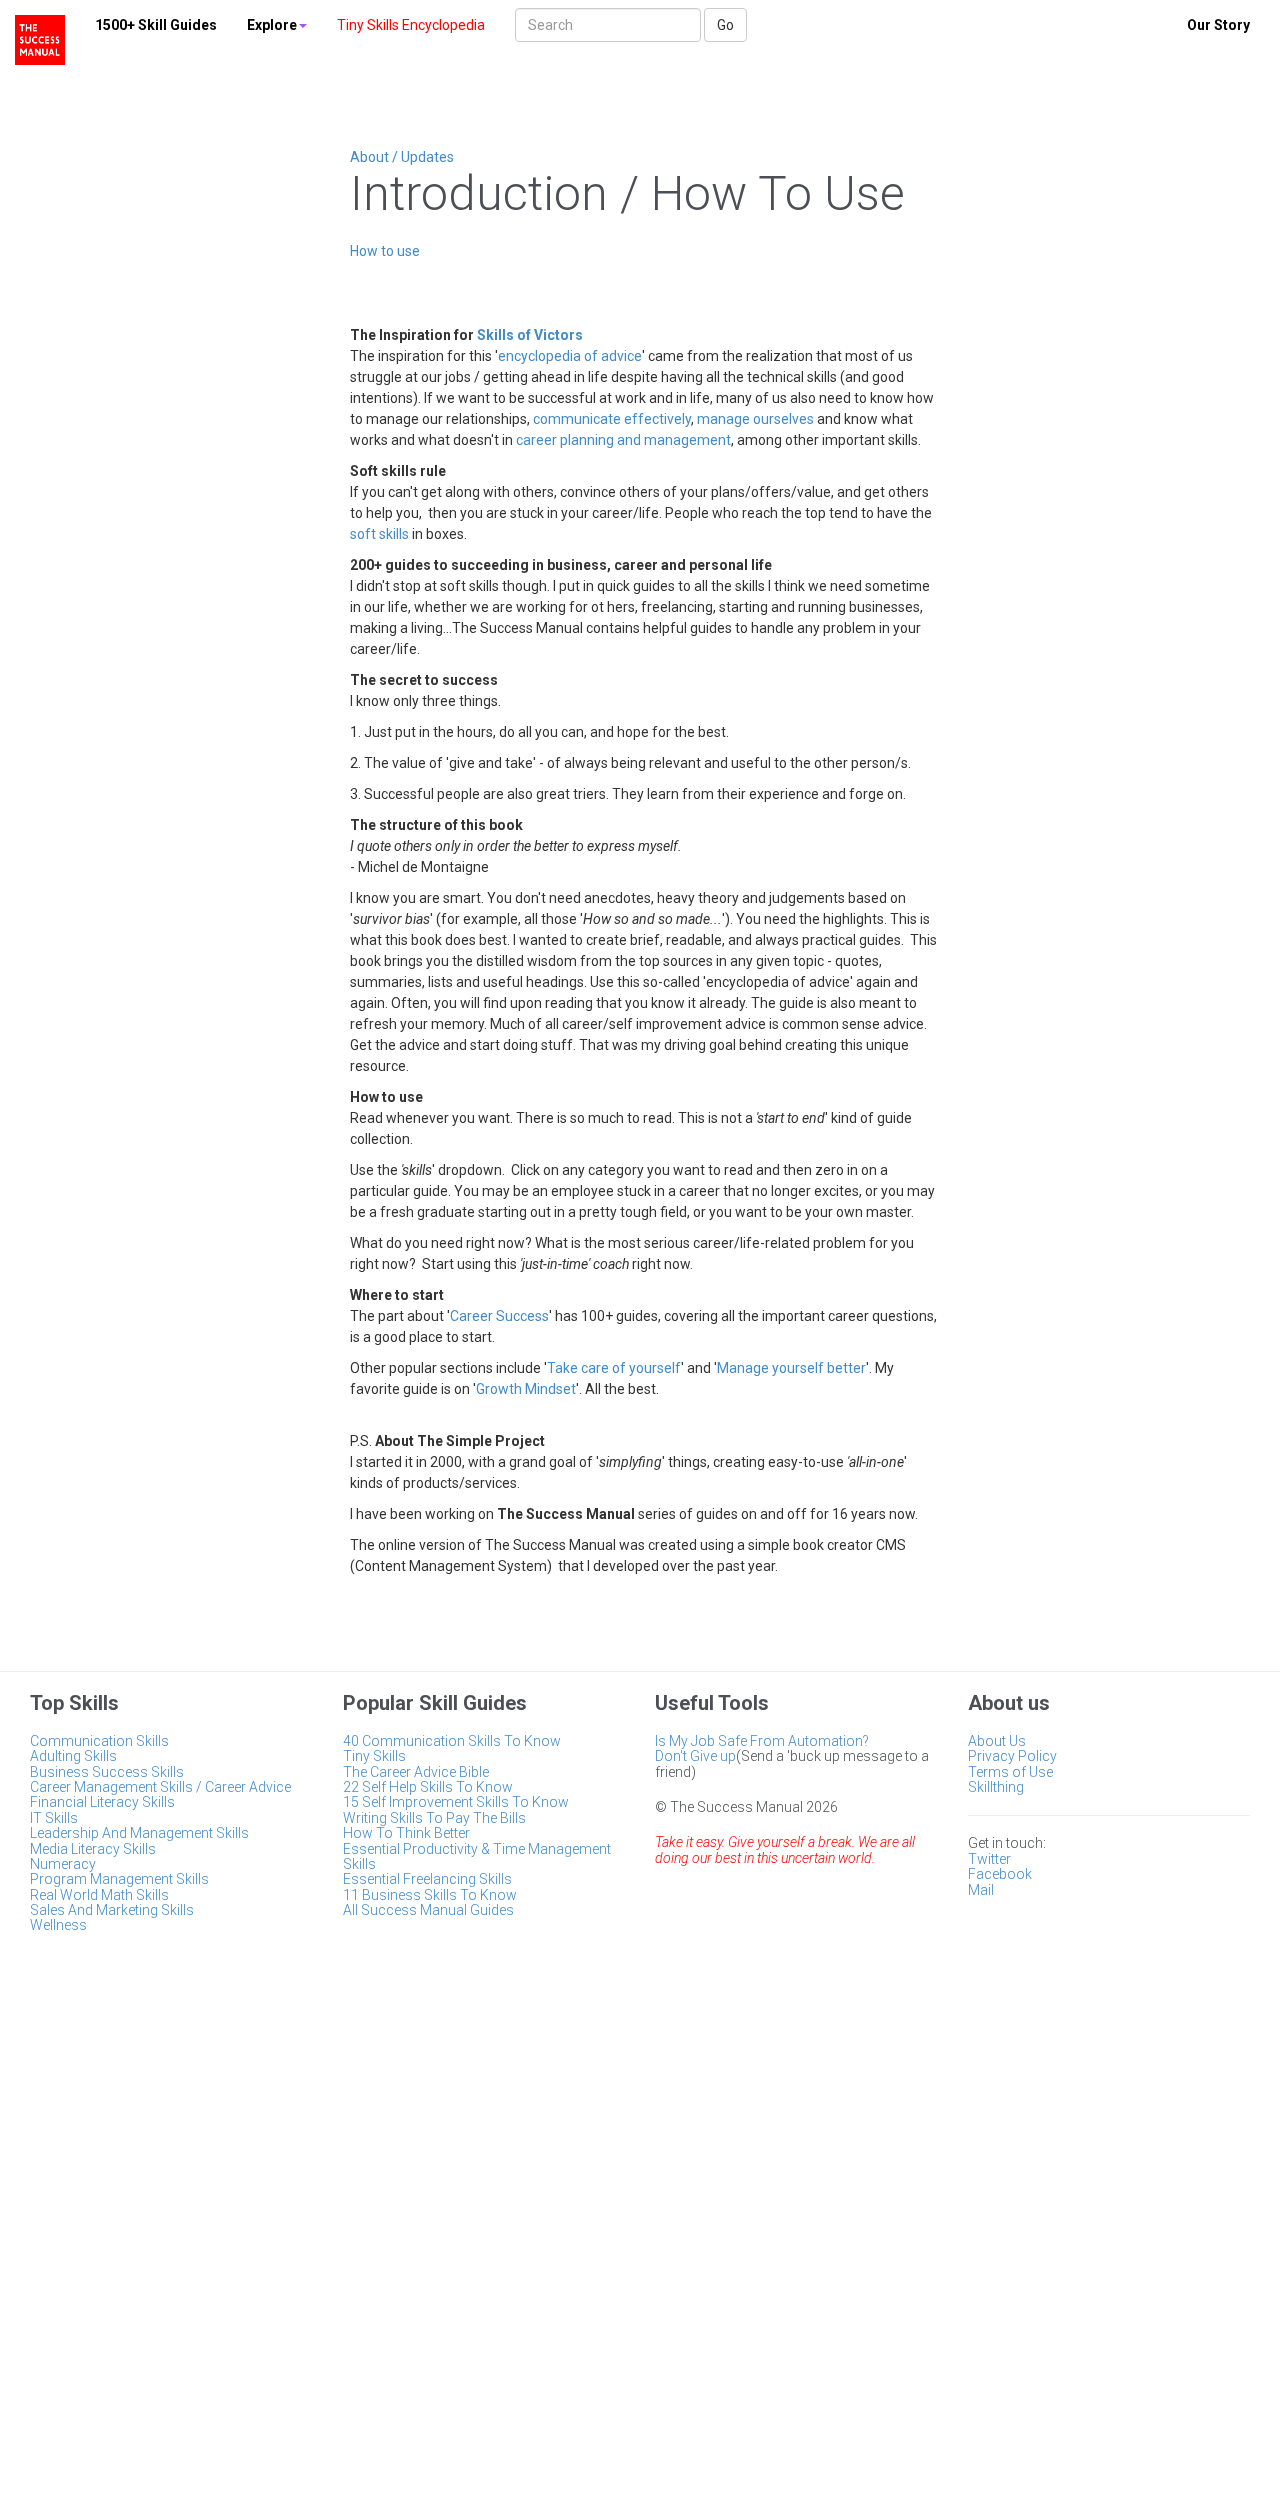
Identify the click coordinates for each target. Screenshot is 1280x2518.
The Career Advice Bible (416, 1772)
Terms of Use (1010, 1772)
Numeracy (63, 1864)
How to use (385, 251)
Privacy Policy (1012, 1756)
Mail (981, 1890)
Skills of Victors (530, 335)
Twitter (989, 1859)
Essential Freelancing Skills (427, 1879)
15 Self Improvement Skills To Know (456, 1802)
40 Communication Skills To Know (452, 1741)
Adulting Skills (73, 1756)
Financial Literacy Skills (102, 1802)
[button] (277, 25)
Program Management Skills (119, 1879)
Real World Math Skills (99, 1895)
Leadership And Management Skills (139, 1833)
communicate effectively (612, 419)
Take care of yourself (614, 1368)
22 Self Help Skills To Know (428, 1787)
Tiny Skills (374, 1756)
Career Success (499, 1316)
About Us (997, 1741)
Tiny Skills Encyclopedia (411, 25)
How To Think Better (406, 1833)
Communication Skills (99, 1741)
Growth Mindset (526, 1389)
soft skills (379, 534)
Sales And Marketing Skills (112, 1910)
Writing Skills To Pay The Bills (434, 1818)
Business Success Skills (107, 1772)
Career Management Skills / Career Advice (160, 1787)
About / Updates (402, 157)
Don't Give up (695, 1756)
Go (725, 25)
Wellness (58, 1925)
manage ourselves (755, 419)
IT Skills (54, 1818)
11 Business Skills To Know (430, 1895)
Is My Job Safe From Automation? (762, 1741)
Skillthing (996, 1787)
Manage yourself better (791, 1368)
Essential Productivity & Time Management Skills (477, 1856)
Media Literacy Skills (93, 1849)
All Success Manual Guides (428, 1910)
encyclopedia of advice (570, 356)
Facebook (1000, 1874)
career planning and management (623, 440)
